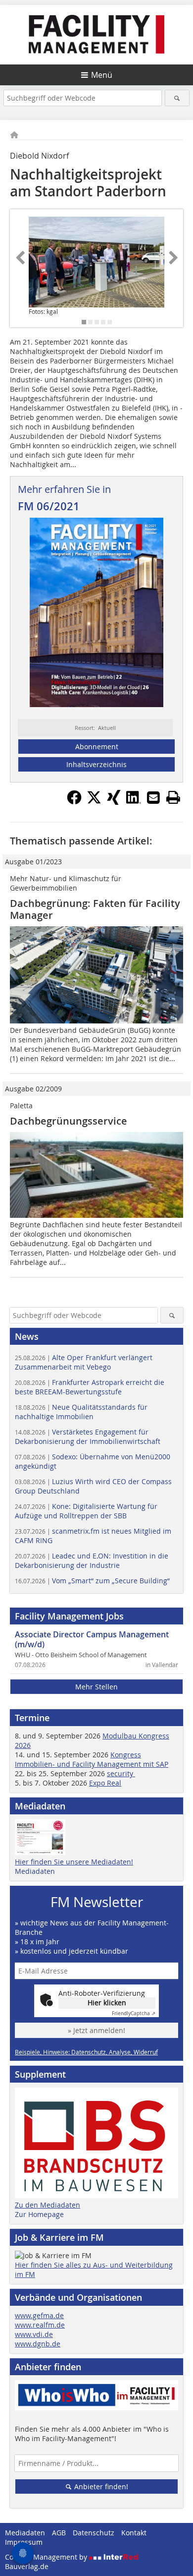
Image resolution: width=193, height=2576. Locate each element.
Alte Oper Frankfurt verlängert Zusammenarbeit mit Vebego (84, 1362)
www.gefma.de (39, 2315)
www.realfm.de (40, 2325)
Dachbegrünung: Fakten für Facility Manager (95, 909)
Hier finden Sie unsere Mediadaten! (74, 1862)
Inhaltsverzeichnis (96, 764)
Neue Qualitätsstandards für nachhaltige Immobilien (81, 1412)
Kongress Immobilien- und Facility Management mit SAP (92, 1759)
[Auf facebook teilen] (74, 802)
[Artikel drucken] (173, 797)
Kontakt (134, 2533)
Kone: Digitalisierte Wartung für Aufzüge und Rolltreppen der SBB (86, 1511)
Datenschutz (94, 2533)
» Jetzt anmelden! (96, 2030)
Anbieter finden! (100, 2486)
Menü (102, 75)
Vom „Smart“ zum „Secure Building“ (92, 1581)
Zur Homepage (39, 2214)
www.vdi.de (34, 2334)
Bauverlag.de (27, 2566)
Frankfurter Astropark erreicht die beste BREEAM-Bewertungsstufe (90, 1387)
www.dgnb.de (38, 2344)
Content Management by (47, 2557)
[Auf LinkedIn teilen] (134, 802)
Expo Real (105, 1783)
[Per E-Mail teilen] (153, 797)
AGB (59, 2533)
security (121, 1773)
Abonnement (97, 747)
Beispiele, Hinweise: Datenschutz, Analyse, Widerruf (86, 2052)
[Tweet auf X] (94, 802)
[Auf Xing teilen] (114, 802)
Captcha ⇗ (134, 2013)
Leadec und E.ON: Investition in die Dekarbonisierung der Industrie (92, 1560)
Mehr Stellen (96, 1687)
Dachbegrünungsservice (69, 1121)
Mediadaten (35, 1871)
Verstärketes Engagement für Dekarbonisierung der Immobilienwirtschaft (88, 1437)
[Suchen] (177, 98)
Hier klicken (107, 2003)
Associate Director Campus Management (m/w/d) (92, 1639)
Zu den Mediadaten (48, 2205)
